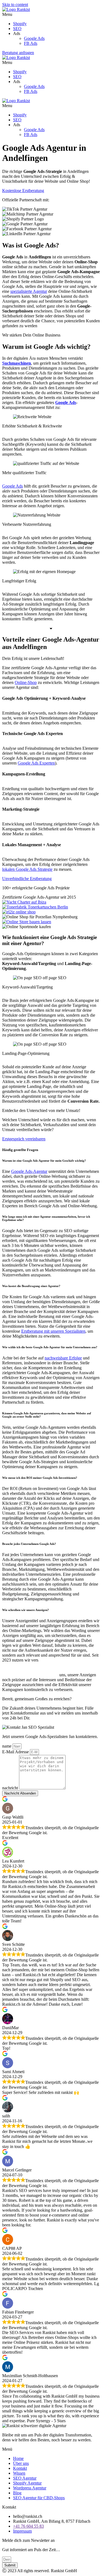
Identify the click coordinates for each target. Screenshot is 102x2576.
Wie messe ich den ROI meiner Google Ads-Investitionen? (40, 1478)
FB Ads (31, 43)
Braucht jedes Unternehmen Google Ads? (29, 1544)
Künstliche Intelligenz (67, 1660)
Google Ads (34, 38)
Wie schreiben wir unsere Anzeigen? (26, 1610)
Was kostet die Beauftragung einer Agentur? (31, 1286)
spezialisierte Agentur (29, 291)
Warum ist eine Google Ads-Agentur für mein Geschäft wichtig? (44, 1161)
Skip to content (15, 5)
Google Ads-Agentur (29, 1171)
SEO (17, 29)
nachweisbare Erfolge (63, 1358)
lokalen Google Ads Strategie (27, 869)
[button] (51, 14)
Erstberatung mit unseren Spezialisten (53, 1331)
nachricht (11, 1788)
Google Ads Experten (36, 763)
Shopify (20, 24)
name (7, 1746)
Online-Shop (26, 682)
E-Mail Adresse (16, 1752)
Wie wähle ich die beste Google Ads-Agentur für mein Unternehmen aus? (50, 1347)
